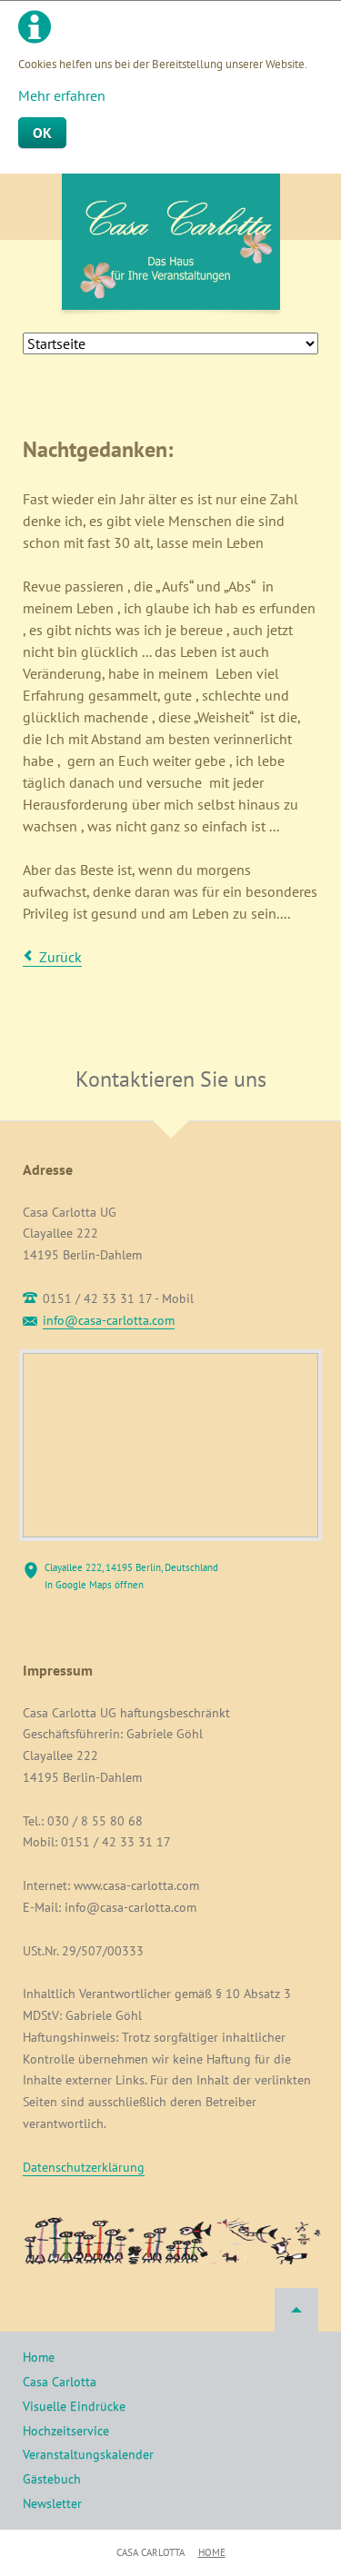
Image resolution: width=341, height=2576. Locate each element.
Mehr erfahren (62, 95)
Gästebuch (52, 2479)
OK (42, 133)
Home (39, 2357)
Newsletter (52, 2503)
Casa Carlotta (60, 2382)
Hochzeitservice (66, 2431)
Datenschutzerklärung (84, 2167)
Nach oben (296, 2310)
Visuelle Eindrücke (74, 2406)
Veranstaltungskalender (88, 2454)
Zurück (60, 957)
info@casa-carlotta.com (109, 1320)
